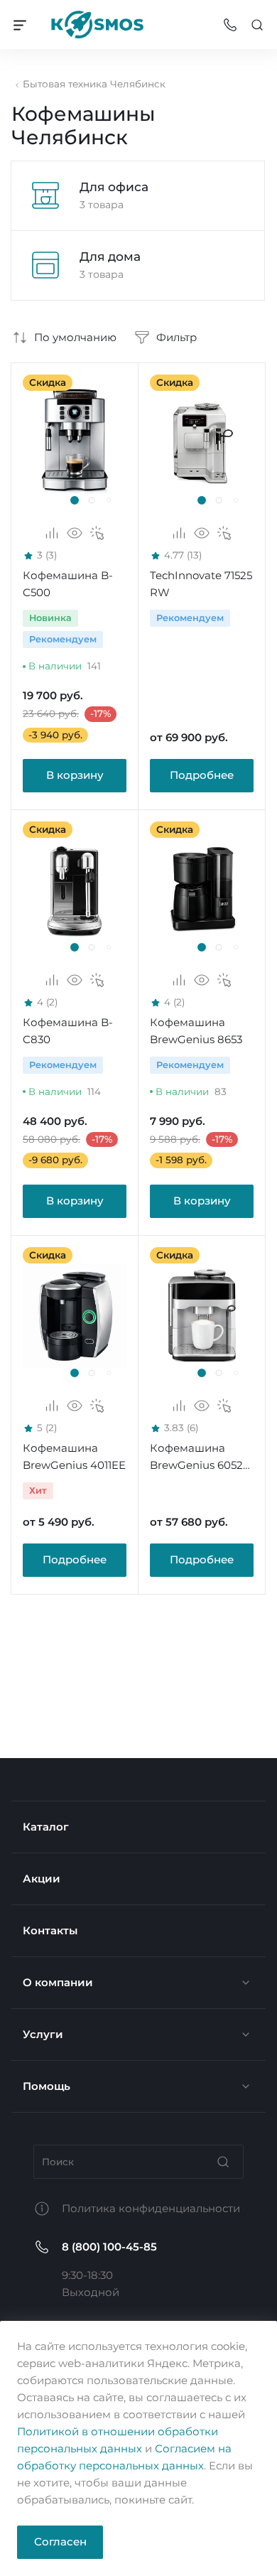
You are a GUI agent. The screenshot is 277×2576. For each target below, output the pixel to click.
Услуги (43, 2034)
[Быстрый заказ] (97, 533)
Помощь (47, 2086)
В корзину (75, 775)
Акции (42, 1879)
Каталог (46, 1827)
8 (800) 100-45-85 (109, 2247)
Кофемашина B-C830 (68, 1031)
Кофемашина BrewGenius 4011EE (74, 1456)
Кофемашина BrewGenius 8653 (196, 1031)
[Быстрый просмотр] (75, 533)
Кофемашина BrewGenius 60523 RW (199, 1457)
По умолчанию (75, 337)
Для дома (110, 256)
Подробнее (202, 775)
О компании (58, 1982)
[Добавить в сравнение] (52, 533)
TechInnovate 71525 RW (201, 584)
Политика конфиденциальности (151, 2208)
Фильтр (176, 337)
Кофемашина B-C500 (68, 584)
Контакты (50, 1930)
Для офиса (114, 187)
